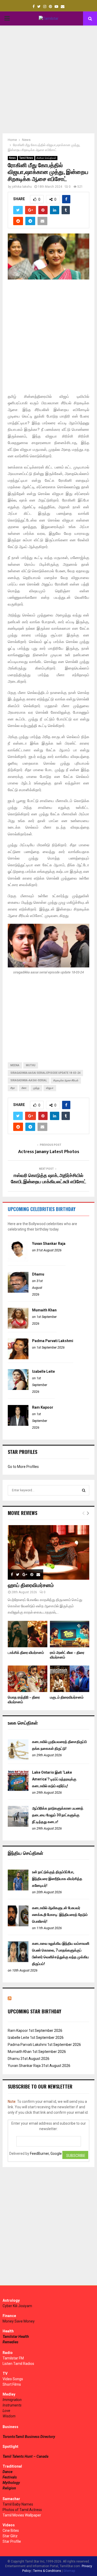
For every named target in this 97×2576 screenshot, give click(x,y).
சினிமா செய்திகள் (46, 158)
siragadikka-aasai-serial (29, 1080)
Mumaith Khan (44, 1310)
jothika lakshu (22, 187)
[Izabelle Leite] (18, 1389)
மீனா (24, 1088)
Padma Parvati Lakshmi (53, 1341)
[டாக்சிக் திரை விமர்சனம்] (28, 1634)
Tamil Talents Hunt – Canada (25, 2456)
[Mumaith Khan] (18, 1327)
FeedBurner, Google (46, 2154)
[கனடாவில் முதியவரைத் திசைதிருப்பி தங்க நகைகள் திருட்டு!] (18, 1759)
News (12, 158)
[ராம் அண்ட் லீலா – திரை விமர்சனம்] (70, 1634)
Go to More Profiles (23, 1467)
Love (6, 2411)
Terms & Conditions (47, 2571)
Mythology (11, 2483)
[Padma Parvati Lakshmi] (18, 1358)
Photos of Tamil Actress (22, 2510)
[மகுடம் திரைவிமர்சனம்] (70, 1679)
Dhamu (38, 1274)
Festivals (10, 2477)
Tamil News (26, 158)
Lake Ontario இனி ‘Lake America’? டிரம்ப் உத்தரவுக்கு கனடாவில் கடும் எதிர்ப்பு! (54, 1779)
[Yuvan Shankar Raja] (18, 1261)
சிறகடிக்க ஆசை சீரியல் (66, 1080)
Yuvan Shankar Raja (49, 1244)
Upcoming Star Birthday (35, 2011)
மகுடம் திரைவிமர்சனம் (67, 1697)
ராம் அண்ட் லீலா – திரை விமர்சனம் (67, 1655)
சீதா (13, 1088)
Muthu (31, 1065)
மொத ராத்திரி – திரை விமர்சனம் (24, 1700)
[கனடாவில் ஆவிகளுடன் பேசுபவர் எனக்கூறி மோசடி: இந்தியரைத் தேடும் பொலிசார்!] (18, 1925)
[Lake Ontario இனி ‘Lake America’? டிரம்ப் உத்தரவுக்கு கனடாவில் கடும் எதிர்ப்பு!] (18, 1790)
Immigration (12, 2400)
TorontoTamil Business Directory (29, 2437)
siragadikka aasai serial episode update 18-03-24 (45, 1073)
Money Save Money (19, 2321)
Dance (8, 2472)
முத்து (36, 1088)
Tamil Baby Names (18, 2504)
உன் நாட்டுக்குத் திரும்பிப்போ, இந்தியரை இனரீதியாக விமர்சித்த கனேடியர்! (57, 1879)
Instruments (12, 2405)
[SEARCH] (84, 1490)
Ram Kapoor (43, 1407)
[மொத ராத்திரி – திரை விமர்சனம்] (28, 1679)
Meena (15, 1065)
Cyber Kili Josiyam (17, 2306)
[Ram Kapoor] (18, 1424)
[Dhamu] (18, 1291)
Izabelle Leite (43, 1371)
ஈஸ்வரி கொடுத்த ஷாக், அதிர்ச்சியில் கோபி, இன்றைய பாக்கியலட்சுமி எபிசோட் (49, 1179)
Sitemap (69, 2571)
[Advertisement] (48, 79)
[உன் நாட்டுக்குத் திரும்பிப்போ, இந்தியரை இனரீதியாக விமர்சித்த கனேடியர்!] (18, 1889)
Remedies (10, 2342)
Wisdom (9, 2416)
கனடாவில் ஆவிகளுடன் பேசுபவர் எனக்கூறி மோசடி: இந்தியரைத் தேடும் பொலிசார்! (60, 1915)
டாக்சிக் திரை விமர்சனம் (26, 1653)
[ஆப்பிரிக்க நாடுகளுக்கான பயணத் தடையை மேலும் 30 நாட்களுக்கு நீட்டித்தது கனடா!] (18, 1825)
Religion (9, 2488)
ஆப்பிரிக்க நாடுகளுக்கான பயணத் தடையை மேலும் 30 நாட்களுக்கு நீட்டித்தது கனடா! (58, 1815)
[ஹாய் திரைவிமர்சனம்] (48, 1552)
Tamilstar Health (16, 2337)
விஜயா (50, 1088)
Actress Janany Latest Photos (49, 1152)
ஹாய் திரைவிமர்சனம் (31, 1585)
